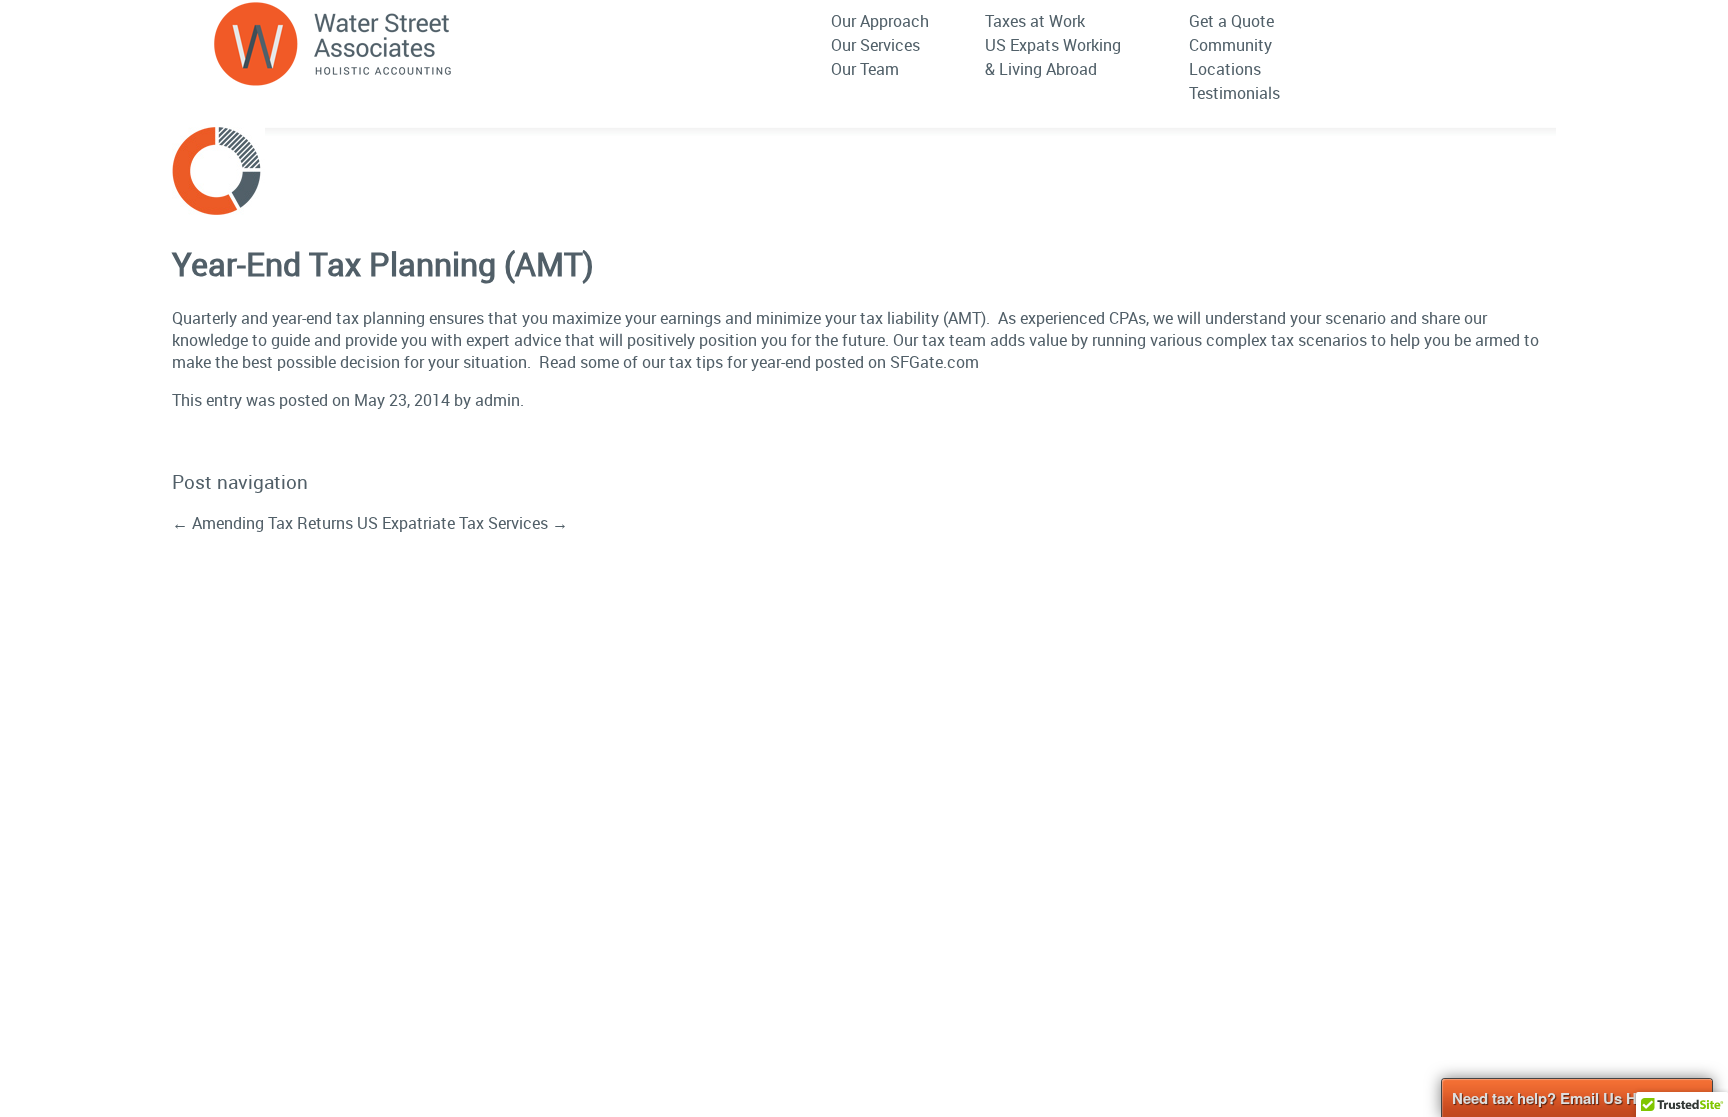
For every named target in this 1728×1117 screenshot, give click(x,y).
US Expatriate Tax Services (462, 523)
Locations (1225, 69)
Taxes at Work (1035, 21)
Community (1230, 45)
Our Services (875, 45)
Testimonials (1234, 93)
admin (497, 400)
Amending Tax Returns (262, 523)
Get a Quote (1231, 21)
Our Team (865, 69)
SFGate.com (934, 362)
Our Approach (880, 21)
